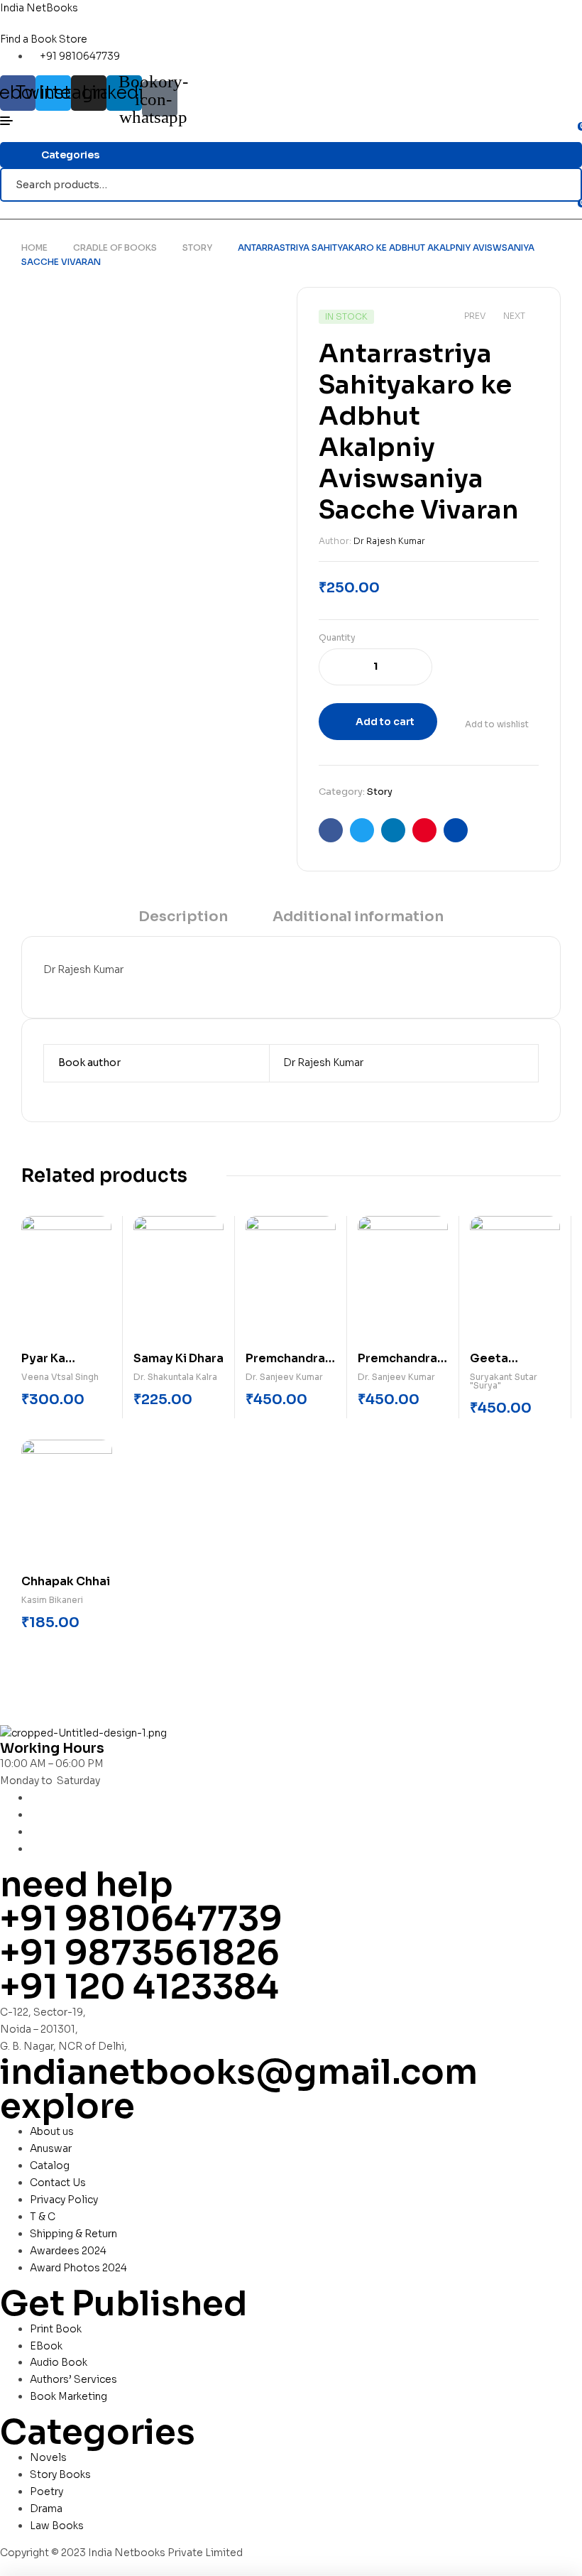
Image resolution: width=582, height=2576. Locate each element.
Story (197, 248)
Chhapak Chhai (66, 1581)
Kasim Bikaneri (52, 1600)
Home (34, 248)
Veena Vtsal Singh (60, 1377)
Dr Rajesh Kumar (389, 541)
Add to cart (385, 722)
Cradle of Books (115, 248)
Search (562, 185)
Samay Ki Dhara (179, 1358)
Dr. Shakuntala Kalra (175, 1377)
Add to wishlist (497, 724)
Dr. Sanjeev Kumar (284, 1377)
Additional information (358, 917)
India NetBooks (39, 8)
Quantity (337, 637)
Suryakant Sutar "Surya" (504, 1381)
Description (183, 917)
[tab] (183, 922)
